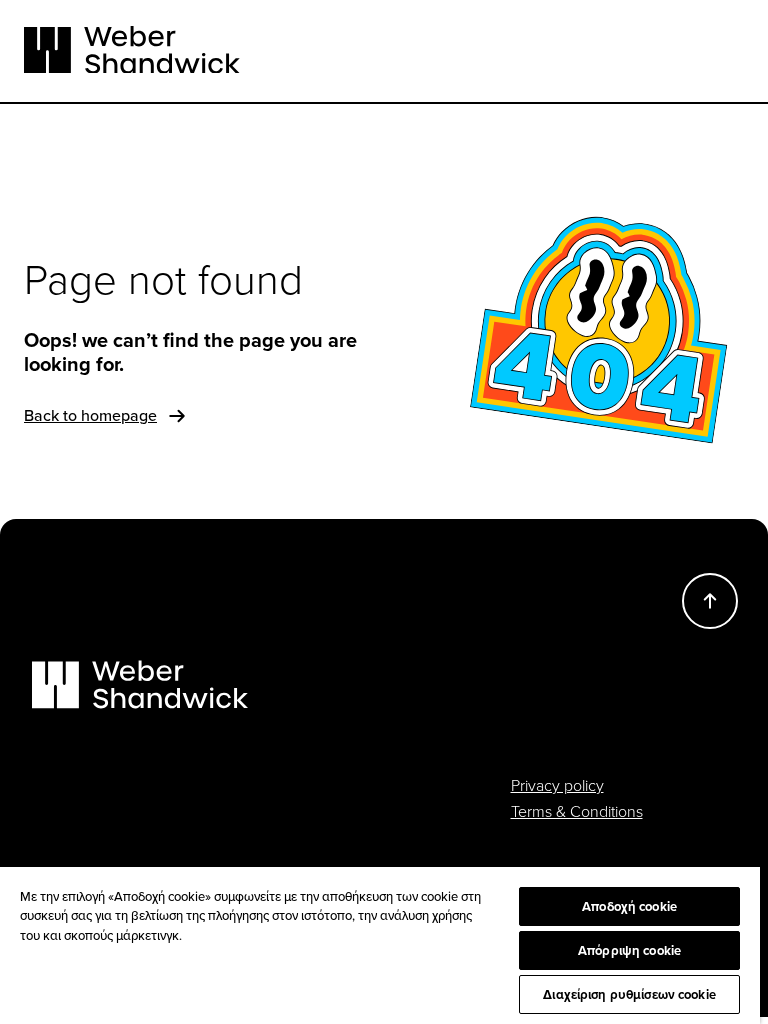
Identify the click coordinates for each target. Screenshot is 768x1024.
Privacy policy (557, 785)
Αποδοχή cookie (629, 906)
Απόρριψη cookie (629, 950)
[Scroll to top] (710, 601)
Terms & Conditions (577, 811)
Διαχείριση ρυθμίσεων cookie (629, 994)
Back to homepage (90, 415)
